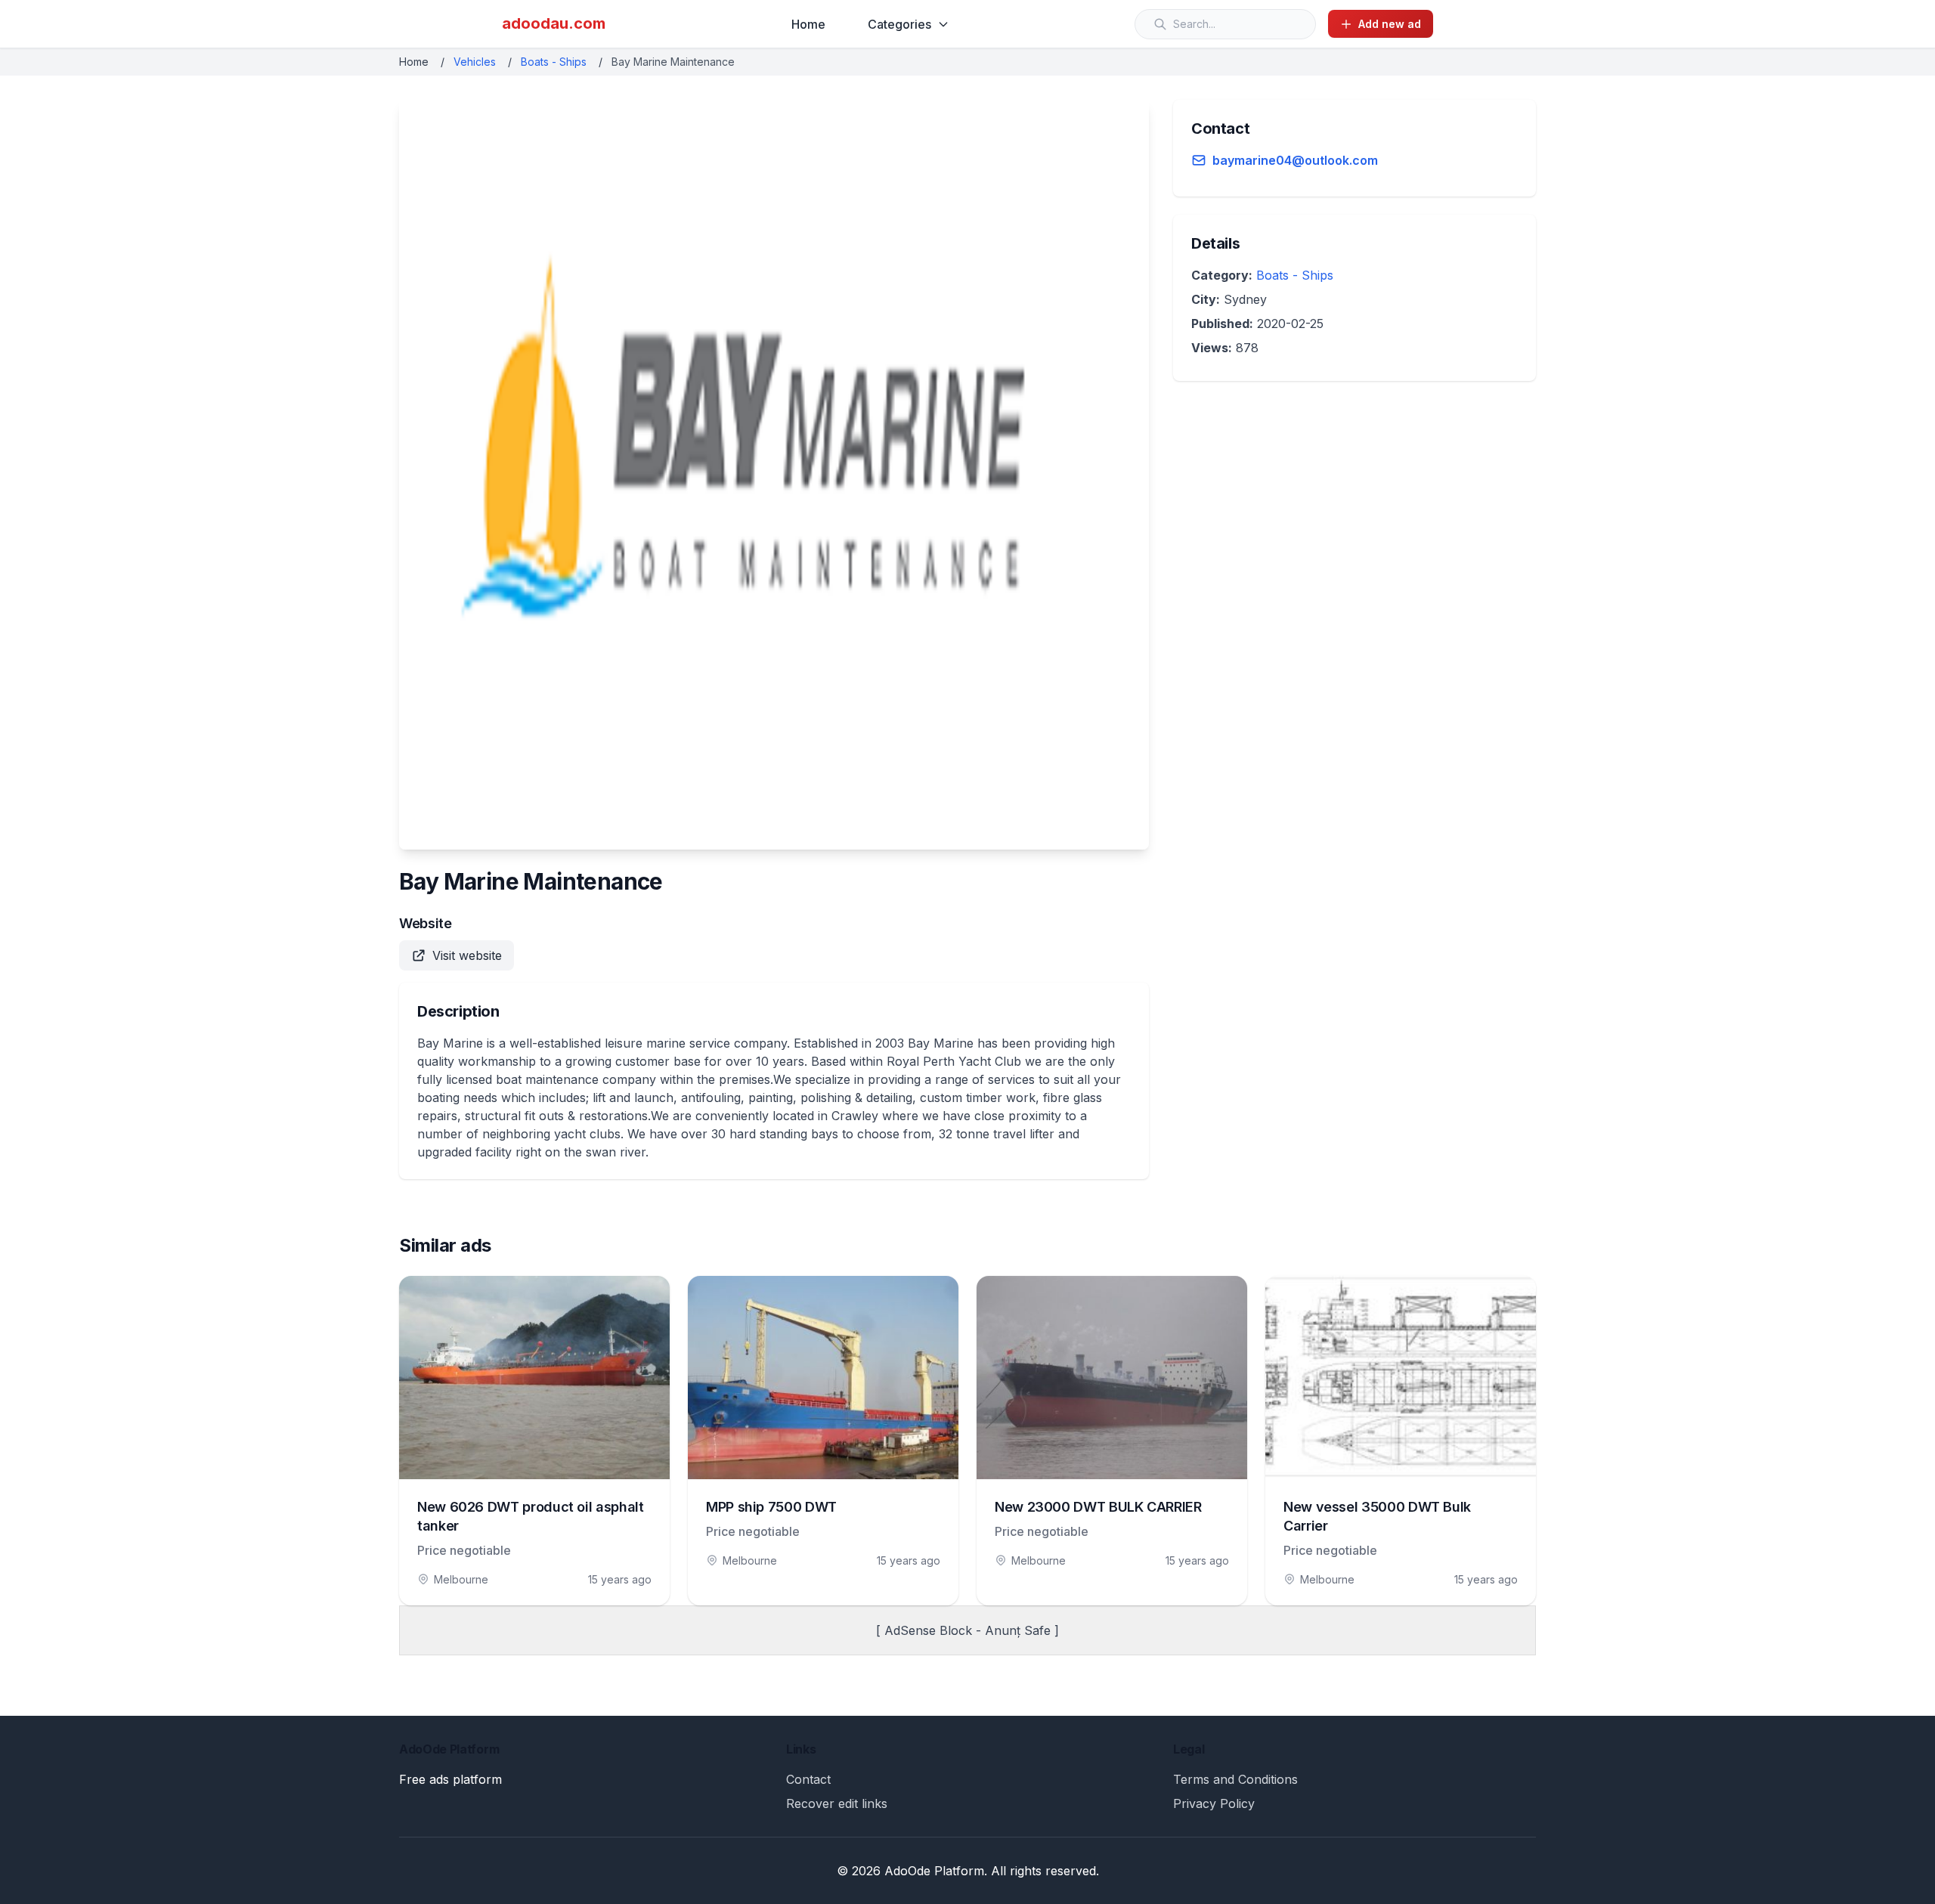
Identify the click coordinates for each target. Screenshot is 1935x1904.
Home (808, 24)
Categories (899, 24)
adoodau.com (554, 23)
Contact (808, 1779)
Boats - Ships (554, 62)
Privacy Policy (1214, 1803)
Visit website (467, 955)
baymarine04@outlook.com (1295, 160)
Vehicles (475, 62)
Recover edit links (837, 1803)
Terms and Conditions (1235, 1779)
